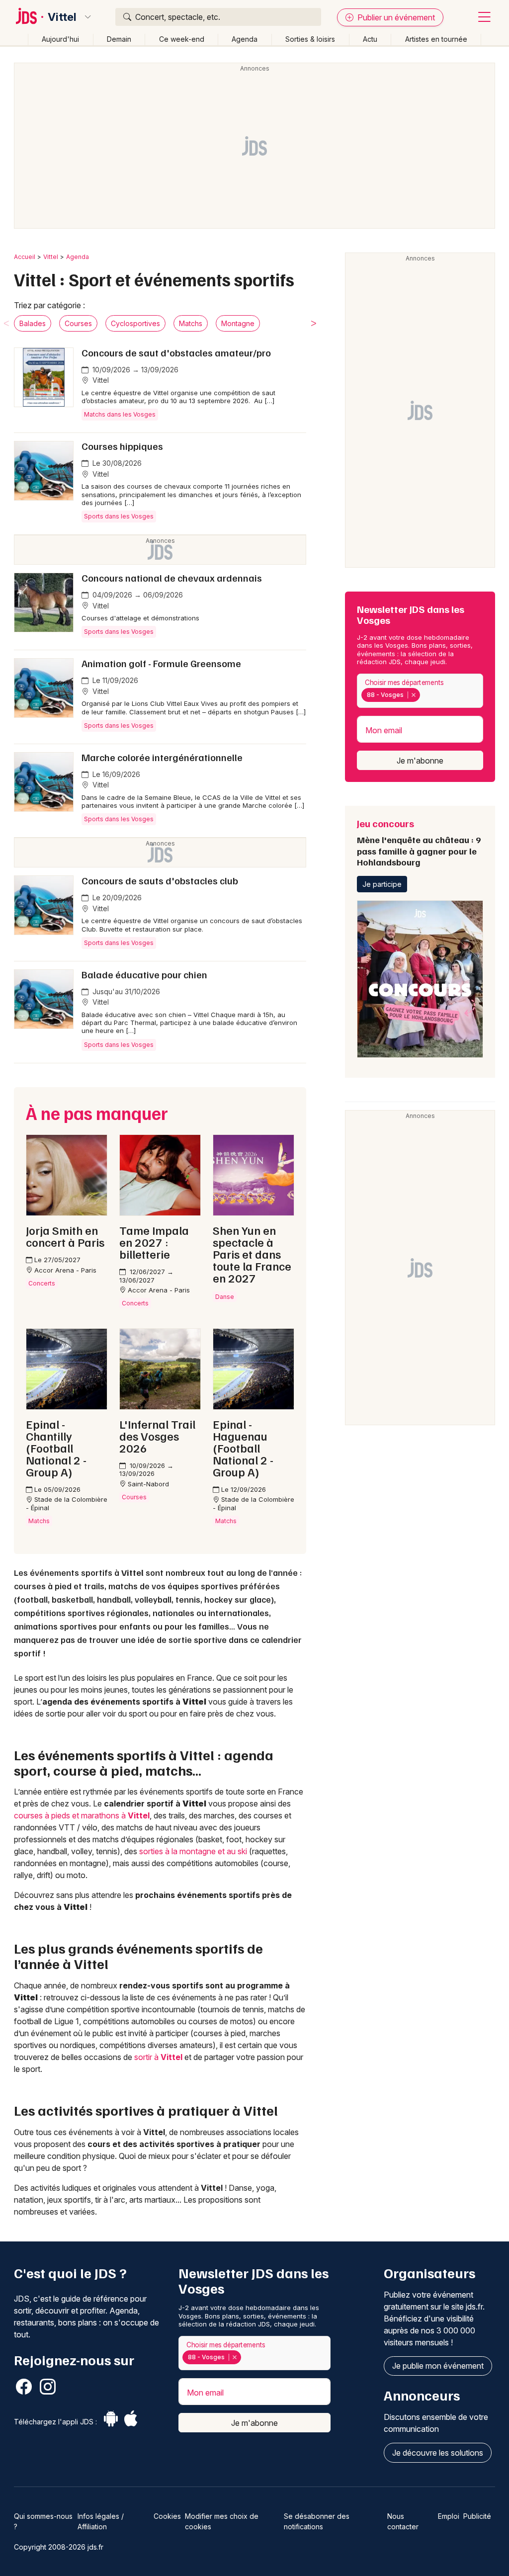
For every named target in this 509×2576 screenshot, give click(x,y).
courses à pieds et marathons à (82, 1815)
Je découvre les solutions (438, 2453)
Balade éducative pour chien (144, 974)
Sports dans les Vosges (119, 516)
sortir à (158, 2057)
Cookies (167, 2516)
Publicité (477, 2516)
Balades (33, 323)
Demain (119, 39)
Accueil (25, 257)
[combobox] (420, 691)
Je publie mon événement (438, 2366)
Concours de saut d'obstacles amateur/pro (176, 352)
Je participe (382, 884)
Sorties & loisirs (310, 39)
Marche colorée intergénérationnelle (162, 757)
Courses (78, 323)
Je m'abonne (420, 761)
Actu (370, 39)
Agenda (245, 39)
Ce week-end (182, 39)
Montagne (238, 323)
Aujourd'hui (60, 39)
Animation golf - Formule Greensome (161, 663)
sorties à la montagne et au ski (193, 1851)
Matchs (191, 323)
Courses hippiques (122, 446)
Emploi (449, 2516)
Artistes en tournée (436, 39)
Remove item (413, 695)
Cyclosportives (135, 323)
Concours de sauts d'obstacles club (160, 880)
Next (314, 323)
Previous (6, 323)
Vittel (62, 17)
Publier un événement (395, 17)
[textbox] (424, 695)
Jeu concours (419, 842)
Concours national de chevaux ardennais (172, 578)
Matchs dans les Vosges (120, 414)
